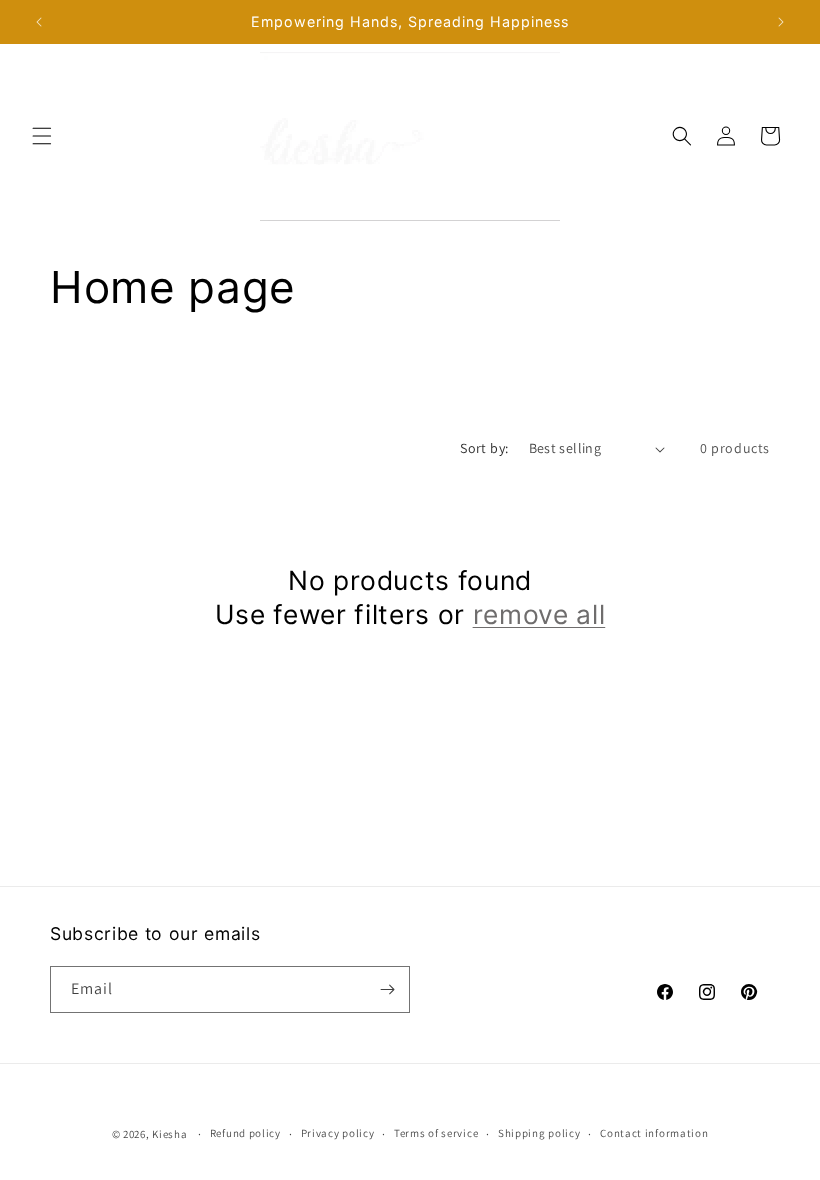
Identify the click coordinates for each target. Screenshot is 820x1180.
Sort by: (484, 448)
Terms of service (436, 1133)
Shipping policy (539, 1133)
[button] (42, 136)
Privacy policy (338, 1133)
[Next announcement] (781, 22)
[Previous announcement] (39, 22)
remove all (539, 614)
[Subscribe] (387, 989)
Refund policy (245, 1133)
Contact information (654, 1133)
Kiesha (169, 1134)
